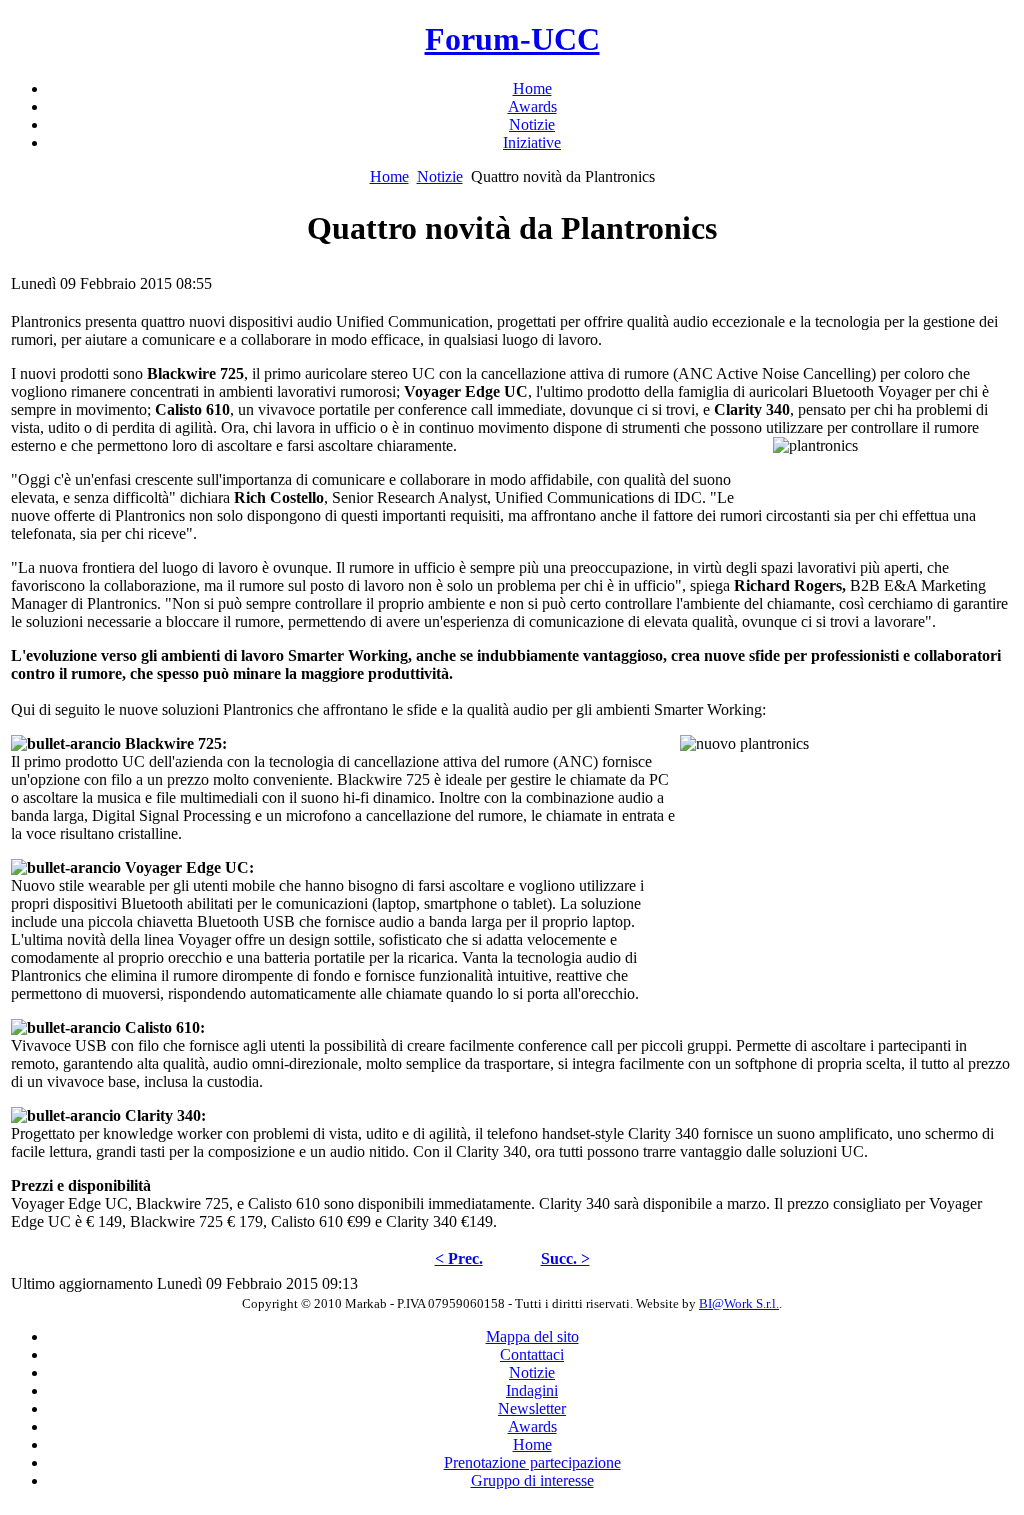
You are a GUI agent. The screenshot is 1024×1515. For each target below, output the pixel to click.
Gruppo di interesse (532, 1480)
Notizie (440, 176)
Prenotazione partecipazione (532, 1462)
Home (389, 176)
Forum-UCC (512, 39)
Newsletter (532, 1408)
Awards (532, 1426)
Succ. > (565, 1258)
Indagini (532, 1390)
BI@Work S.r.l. (739, 1303)
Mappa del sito (532, 1336)
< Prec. (459, 1258)
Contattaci (532, 1354)
